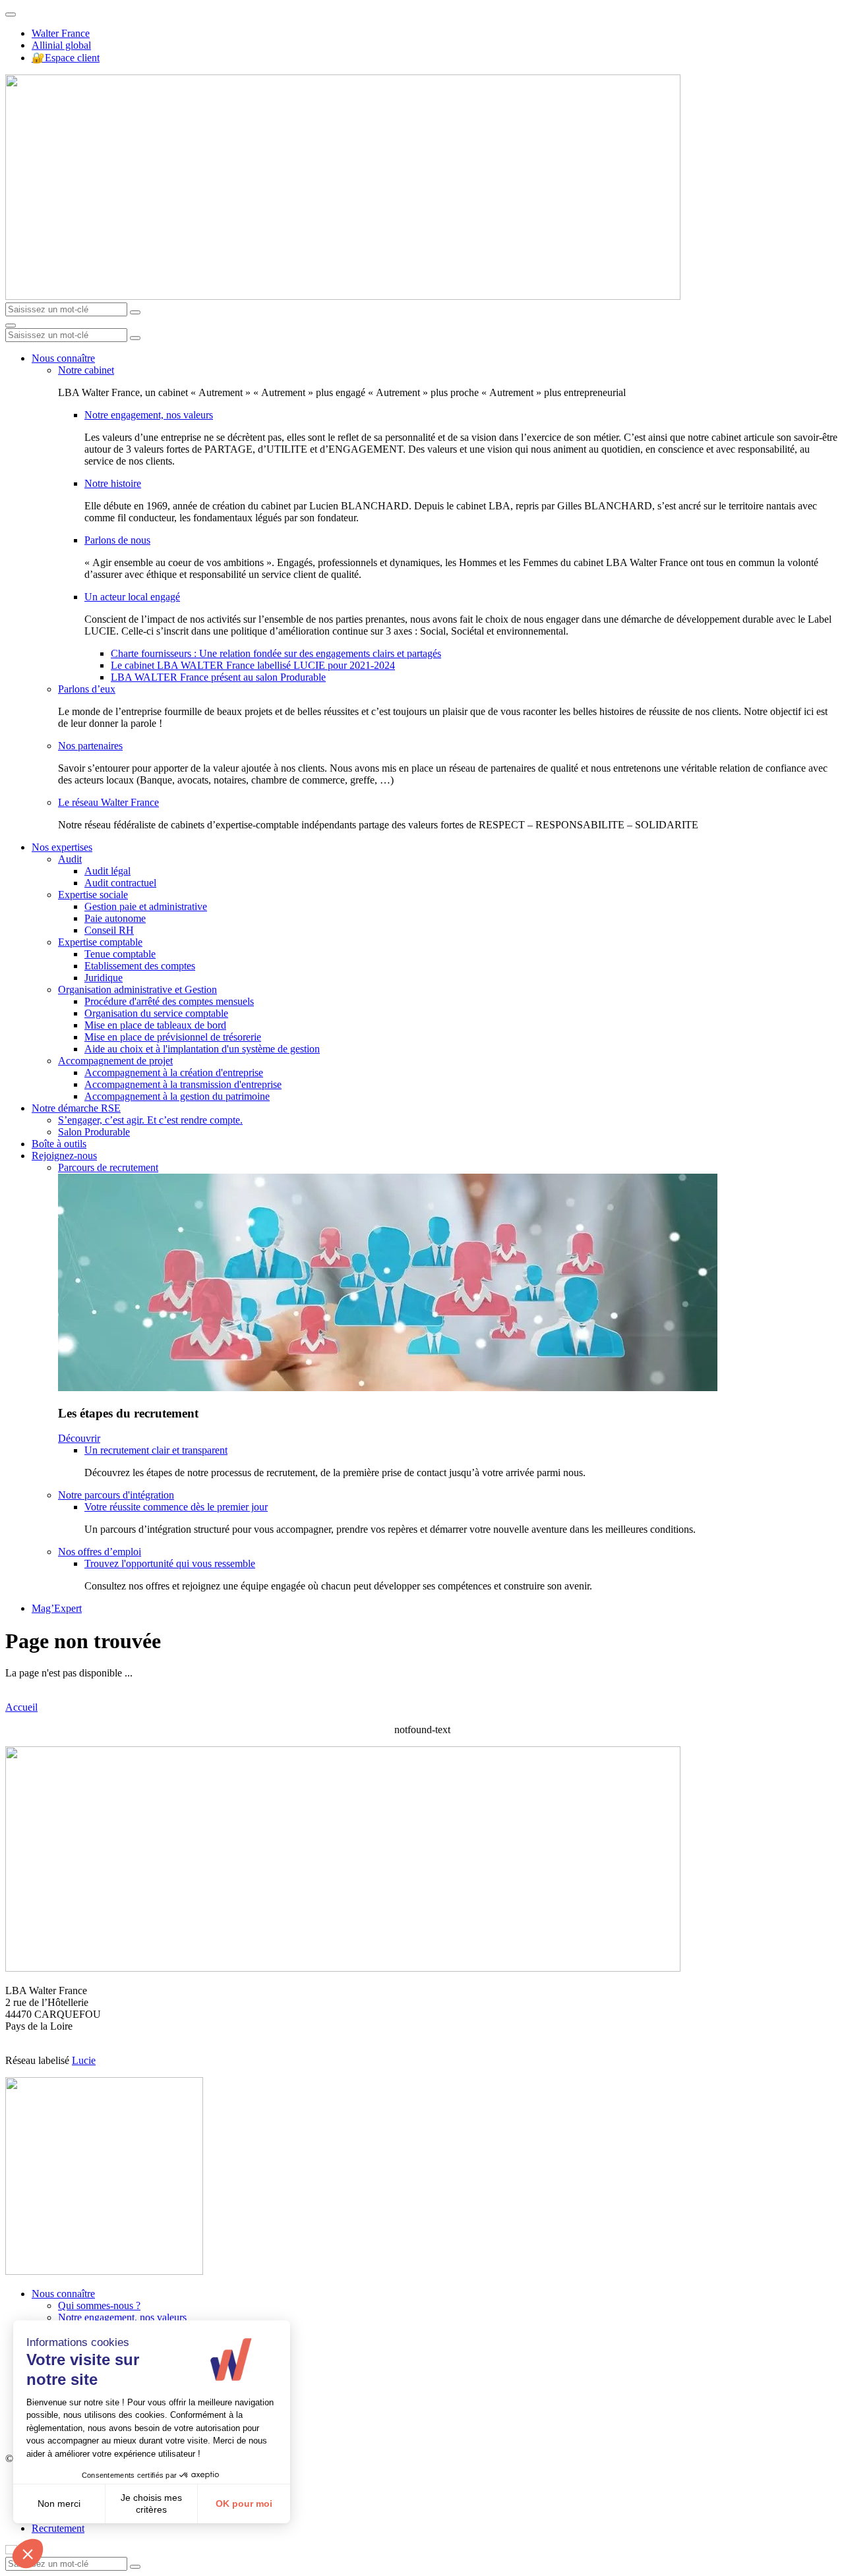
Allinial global (61, 45)
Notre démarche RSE (76, 1108)
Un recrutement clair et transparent (156, 1450)
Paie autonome (115, 918)
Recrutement (58, 2528)
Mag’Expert (57, 1608)
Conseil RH (109, 930)
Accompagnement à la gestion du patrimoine (177, 1096)
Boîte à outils (59, 1144)
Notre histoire (113, 483)
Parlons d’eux (87, 689)
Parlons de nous (117, 540)
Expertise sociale (93, 895)
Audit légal (107, 871)
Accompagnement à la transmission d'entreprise (183, 1084)
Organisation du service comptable (156, 1013)
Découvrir (79, 1438)
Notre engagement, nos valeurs (149, 415)
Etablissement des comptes (140, 966)
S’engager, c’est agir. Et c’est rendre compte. (150, 1120)
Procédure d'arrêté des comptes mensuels (169, 1001)
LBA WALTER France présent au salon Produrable (218, 677)
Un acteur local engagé (132, 597)
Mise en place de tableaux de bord (155, 1025)
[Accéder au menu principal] (11, 326)
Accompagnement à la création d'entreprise (174, 1073)
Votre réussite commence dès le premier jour (176, 1507)
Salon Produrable (94, 1132)
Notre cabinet (86, 370)
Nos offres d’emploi (100, 1552)
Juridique (104, 978)
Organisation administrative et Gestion (137, 989)
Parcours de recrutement (108, 1167)
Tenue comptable (120, 954)
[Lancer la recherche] (135, 312)
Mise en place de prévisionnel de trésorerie (173, 1037)
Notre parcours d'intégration (116, 1495)
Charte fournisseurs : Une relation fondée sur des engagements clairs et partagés (276, 653)
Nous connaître (63, 358)
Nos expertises (62, 847)
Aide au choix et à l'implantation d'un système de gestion (202, 1049)
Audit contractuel (120, 883)
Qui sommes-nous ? (99, 2305)
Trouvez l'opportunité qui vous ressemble (170, 1563)
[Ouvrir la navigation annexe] (11, 14)
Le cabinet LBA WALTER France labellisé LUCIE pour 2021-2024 (253, 665)
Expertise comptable (100, 942)
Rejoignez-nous (64, 1156)
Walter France (61, 33)
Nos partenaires (90, 746)
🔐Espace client (66, 58)
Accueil (21, 1707)
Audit (70, 859)
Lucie (84, 2060)
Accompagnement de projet (115, 1061)
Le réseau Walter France (108, 802)
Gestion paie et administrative (146, 906)
